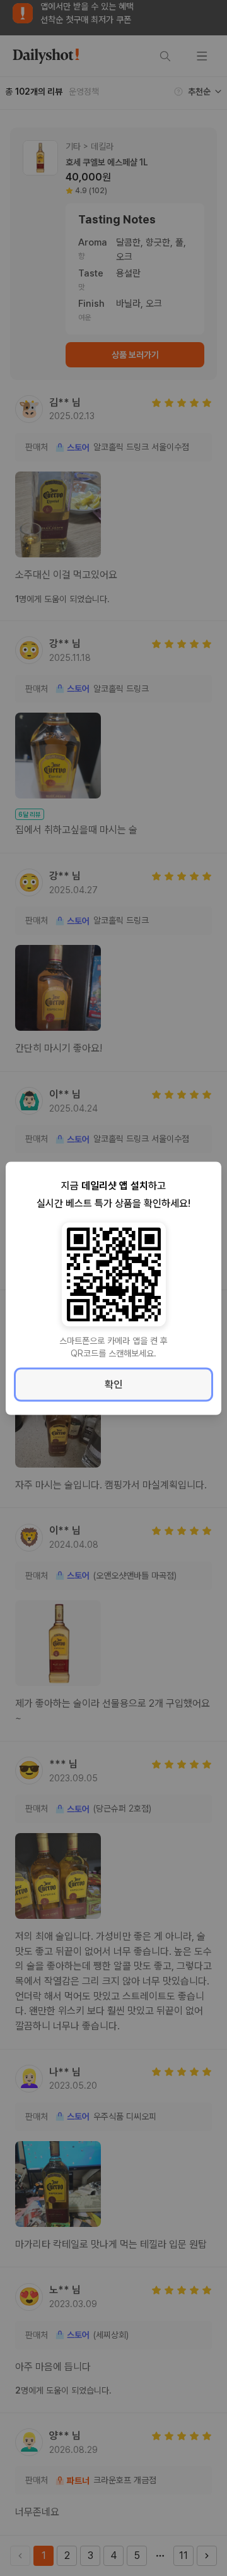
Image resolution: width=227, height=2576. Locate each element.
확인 (113, 1384)
